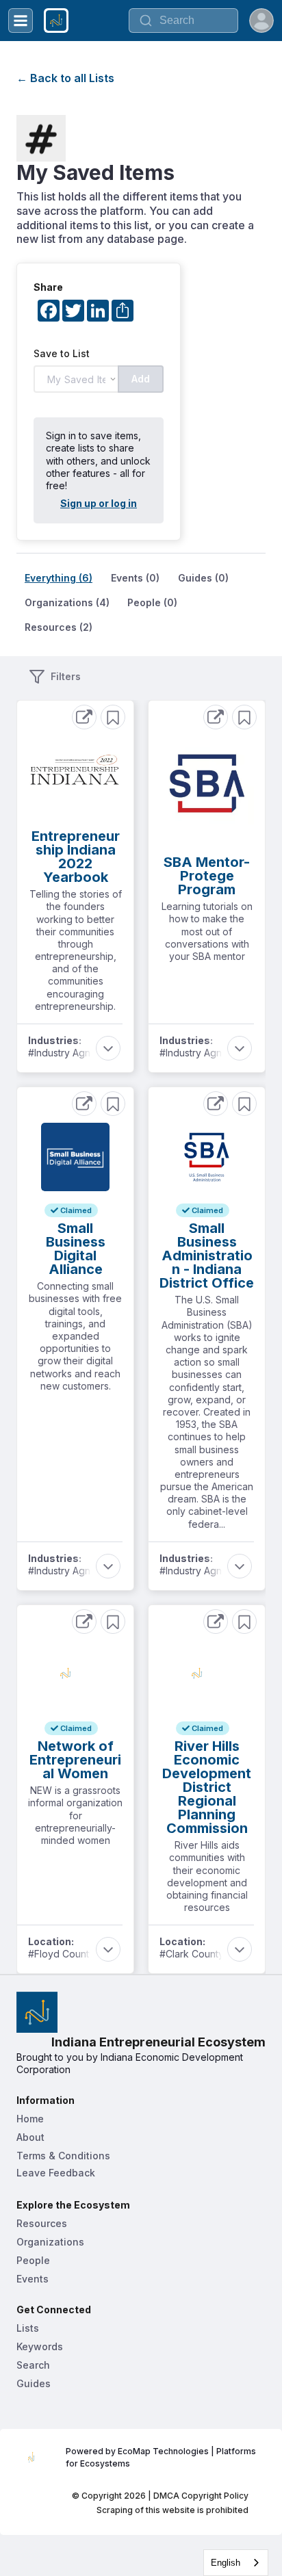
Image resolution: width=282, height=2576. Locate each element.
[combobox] (236, 2563)
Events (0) (135, 578)
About (30, 2137)
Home (30, 2119)
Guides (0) (203, 578)
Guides (34, 2383)
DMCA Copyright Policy (201, 2496)
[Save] (113, 717)
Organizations (50, 2242)
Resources (42, 2223)
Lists (28, 2328)
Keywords (40, 2346)
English (226, 2563)
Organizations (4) (67, 602)
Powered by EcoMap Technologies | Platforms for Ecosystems (162, 2457)
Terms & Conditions (63, 2156)
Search (33, 2365)
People (33, 2260)
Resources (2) (59, 627)
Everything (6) (59, 578)
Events (33, 2279)
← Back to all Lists (65, 78)
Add (141, 379)
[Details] (84, 717)
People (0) (152, 602)
